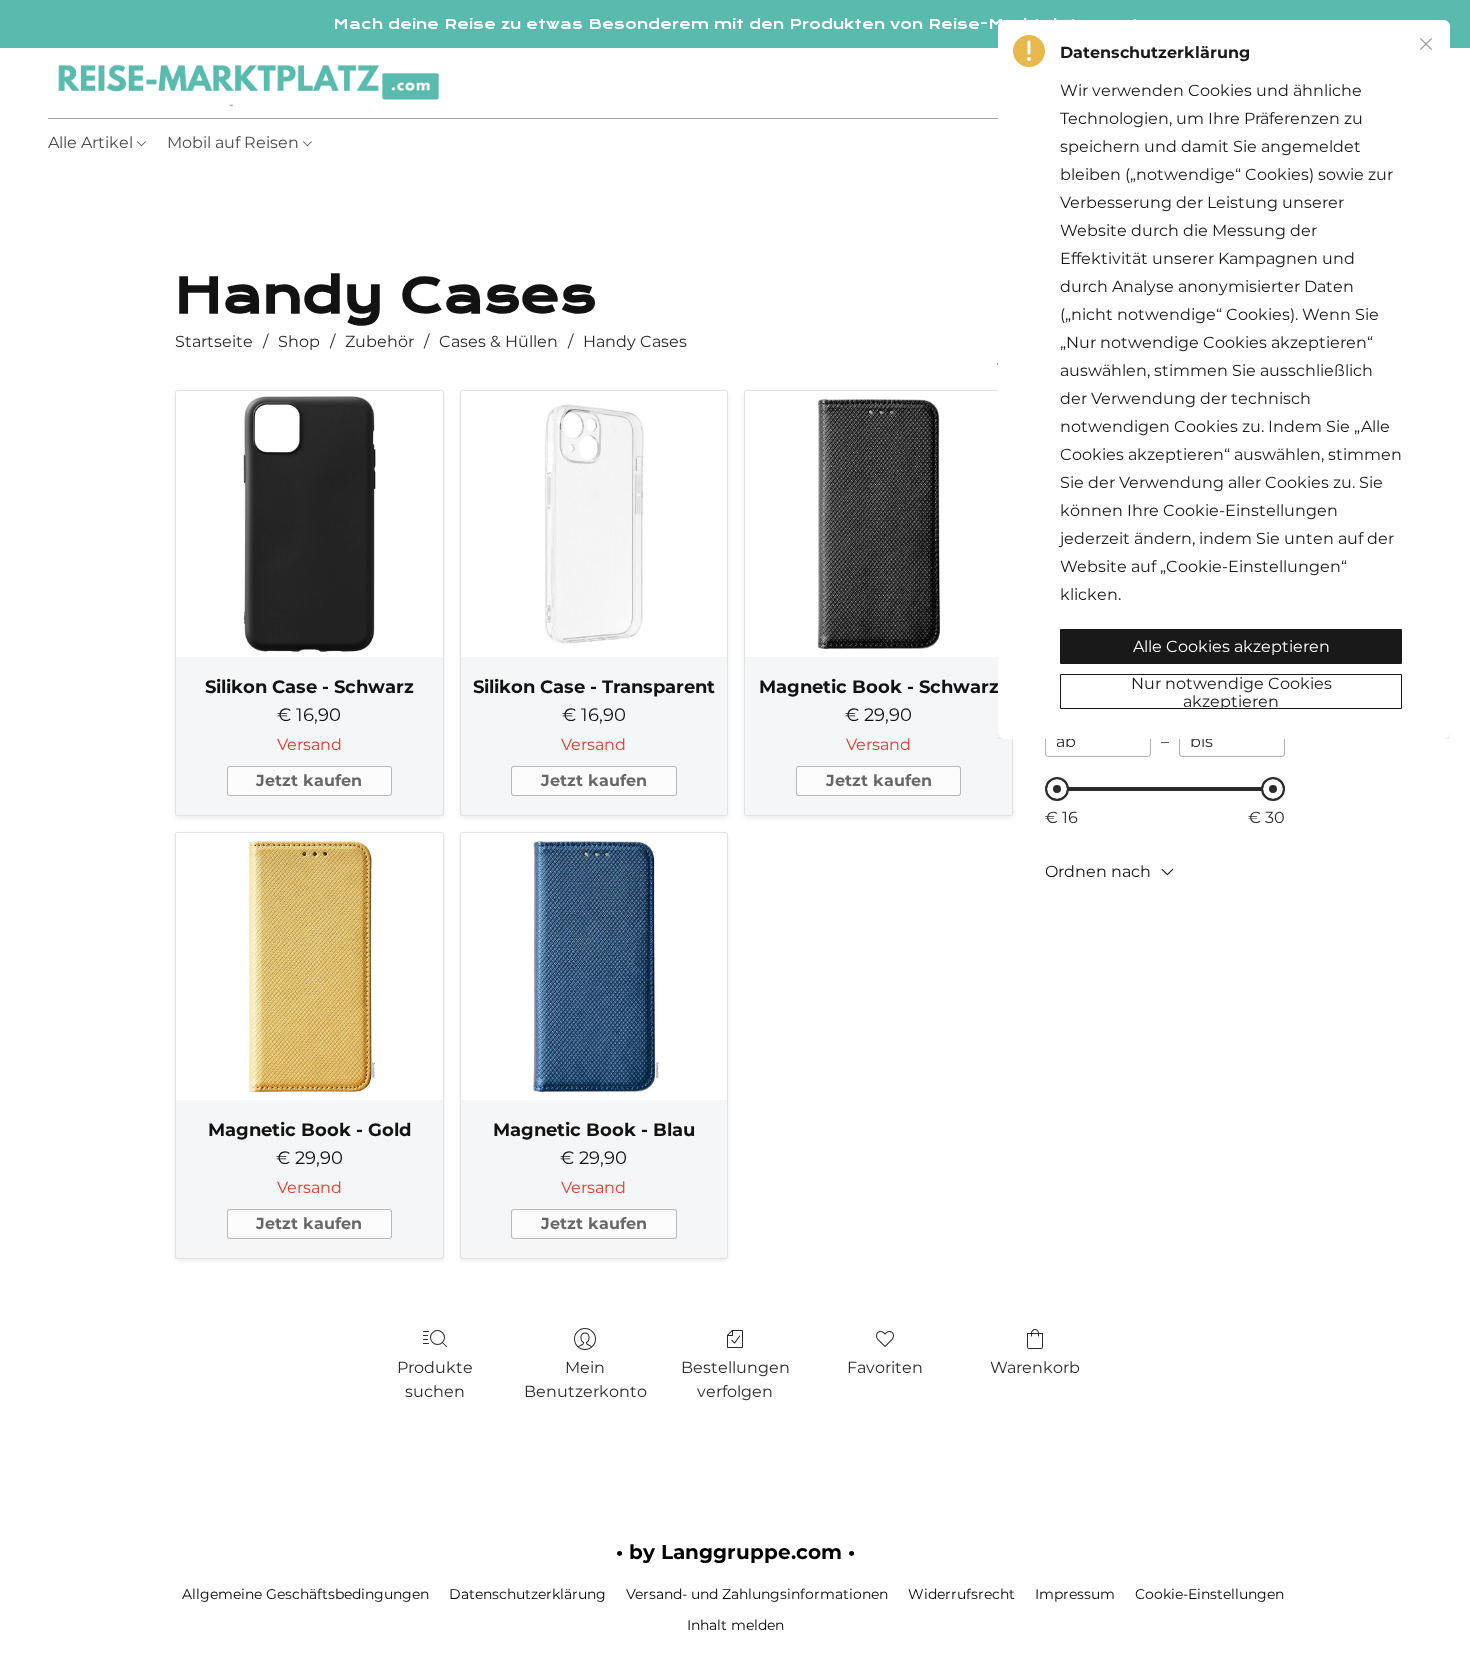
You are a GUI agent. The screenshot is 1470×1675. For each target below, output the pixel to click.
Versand (309, 744)
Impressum (1075, 1594)
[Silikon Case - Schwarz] (309, 524)
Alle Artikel (92, 142)
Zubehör (379, 341)
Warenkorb (1035, 1367)
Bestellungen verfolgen (735, 1379)
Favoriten (885, 1367)
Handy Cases (635, 341)
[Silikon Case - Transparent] (594, 524)
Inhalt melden (735, 1625)
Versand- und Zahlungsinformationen (757, 1594)
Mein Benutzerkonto (585, 1379)
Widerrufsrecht (961, 1594)
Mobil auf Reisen (235, 142)
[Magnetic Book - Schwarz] (878, 524)
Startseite (214, 341)
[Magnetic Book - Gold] (309, 966)
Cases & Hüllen (498, 341)
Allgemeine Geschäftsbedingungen (305, 1594)
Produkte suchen (435, 1379)
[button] (248, 83)
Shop (299, 341)
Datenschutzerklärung (527, 1594)
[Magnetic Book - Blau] (594, 966)
